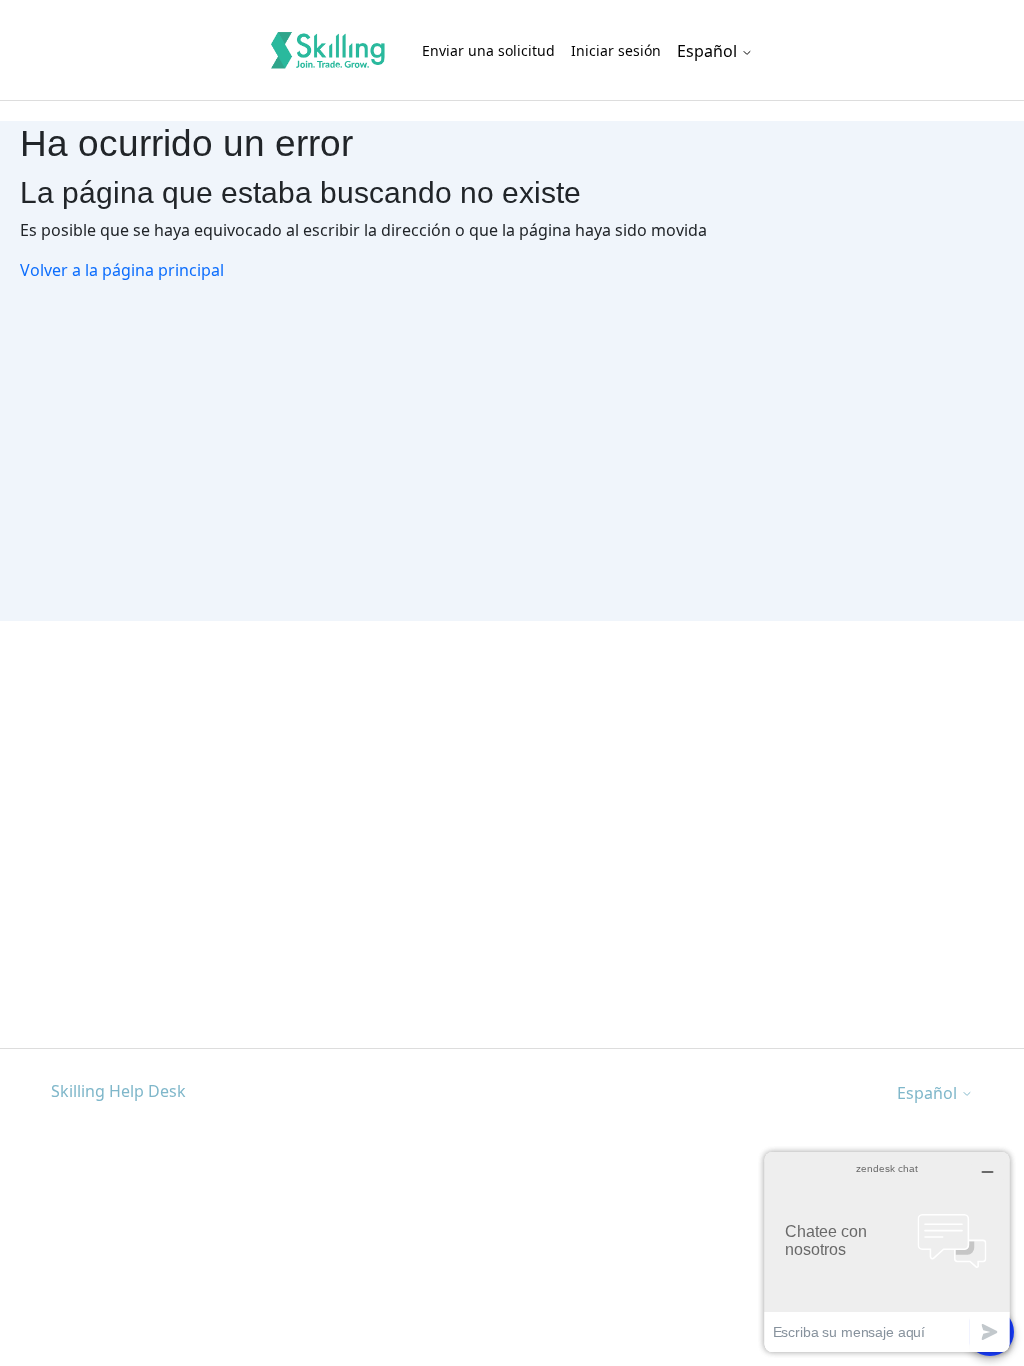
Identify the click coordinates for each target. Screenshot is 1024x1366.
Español (709, 51)
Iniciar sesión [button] (616, 50)
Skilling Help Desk (118, 1091)
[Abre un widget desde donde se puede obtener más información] (887, 1251)
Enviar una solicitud (488, 50)
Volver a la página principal (122, 270)
